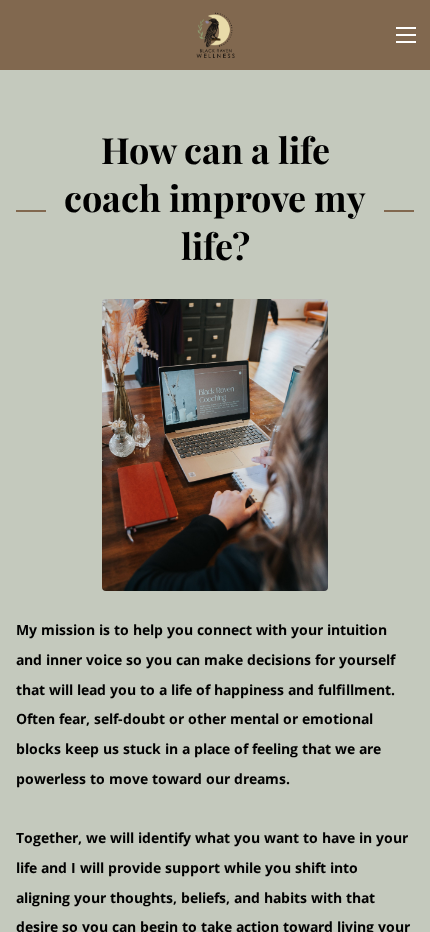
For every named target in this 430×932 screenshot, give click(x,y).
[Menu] (406, 35)
